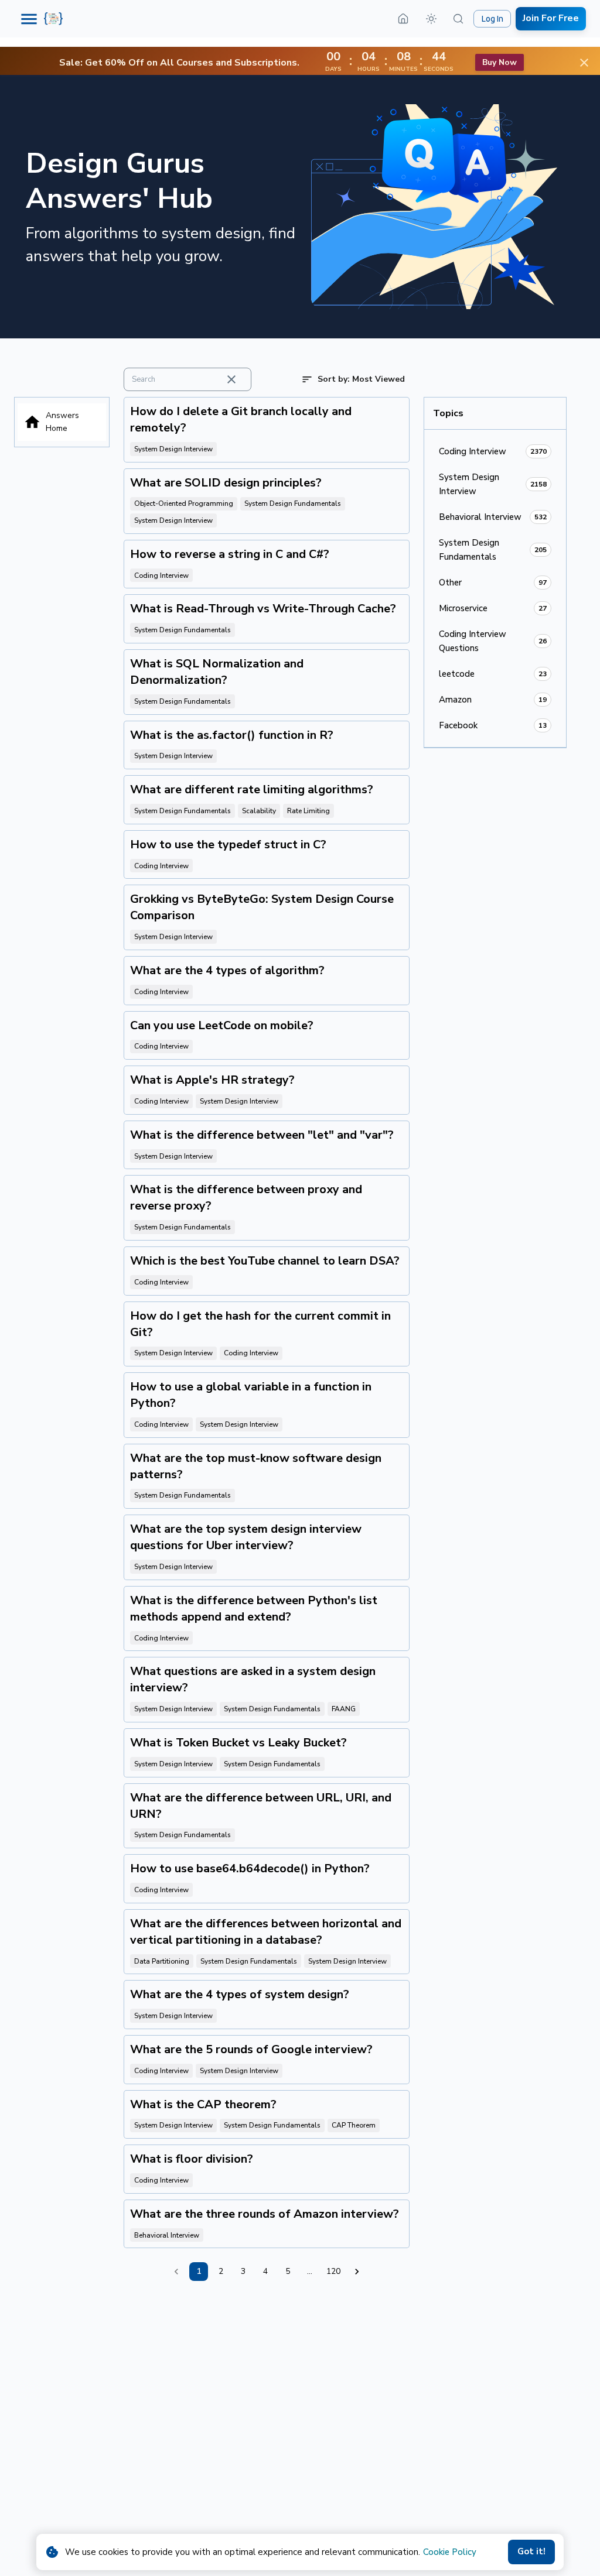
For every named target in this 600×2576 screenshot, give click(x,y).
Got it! (531, 2551)
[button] (431, 19)
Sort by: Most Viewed (361, 379)
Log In (492, 19)
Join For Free (551, 18)
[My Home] (403, 19)
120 (333, 2271)
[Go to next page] (357, 2272)
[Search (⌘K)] (458, 19)
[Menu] (29, 19)
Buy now (500, 62)
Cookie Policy (450, 2552)
